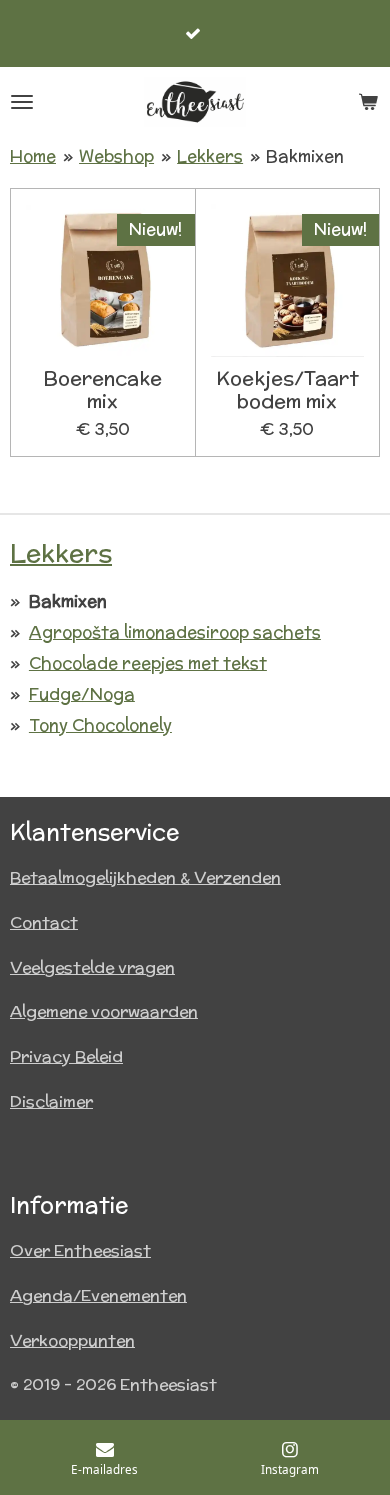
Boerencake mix (102, 390)
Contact (44, 922)
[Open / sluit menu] (22, 102)
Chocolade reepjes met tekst (148, 663)
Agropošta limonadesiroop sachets (175, 632)
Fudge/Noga (82, 694)
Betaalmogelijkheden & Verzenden (145, 877)
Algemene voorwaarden (104, 1011)
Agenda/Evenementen (98, 1295)
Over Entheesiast (80, 1250)
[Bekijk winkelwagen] (368, 102)
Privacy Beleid (66, 1056)
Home (33, 156)
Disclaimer (51, 1101)
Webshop (116, 156)
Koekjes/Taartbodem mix (287, 390)
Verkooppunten (72, 1340)
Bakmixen (305, 156)
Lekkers (210, 156)
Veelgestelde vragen (92, 967)
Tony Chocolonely (100, 725)
